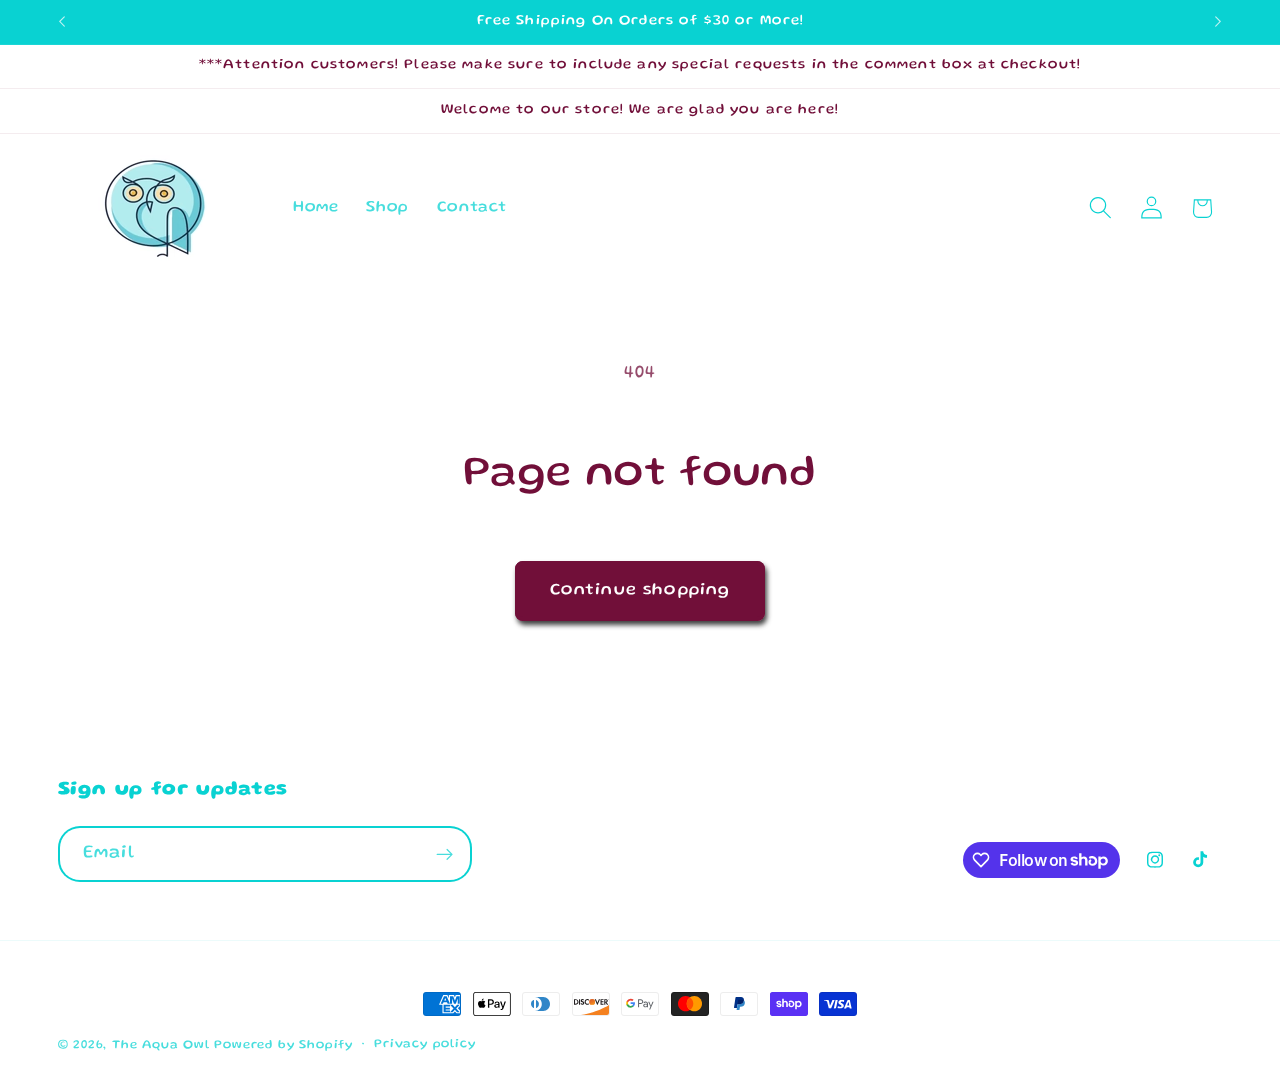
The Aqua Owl (161, 1045)
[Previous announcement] (62, 22)
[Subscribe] (444, 854)
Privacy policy (424, 1044)
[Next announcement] (1218, 22)
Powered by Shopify (283, 1045)
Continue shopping (640, 590)
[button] (1100, 208)
